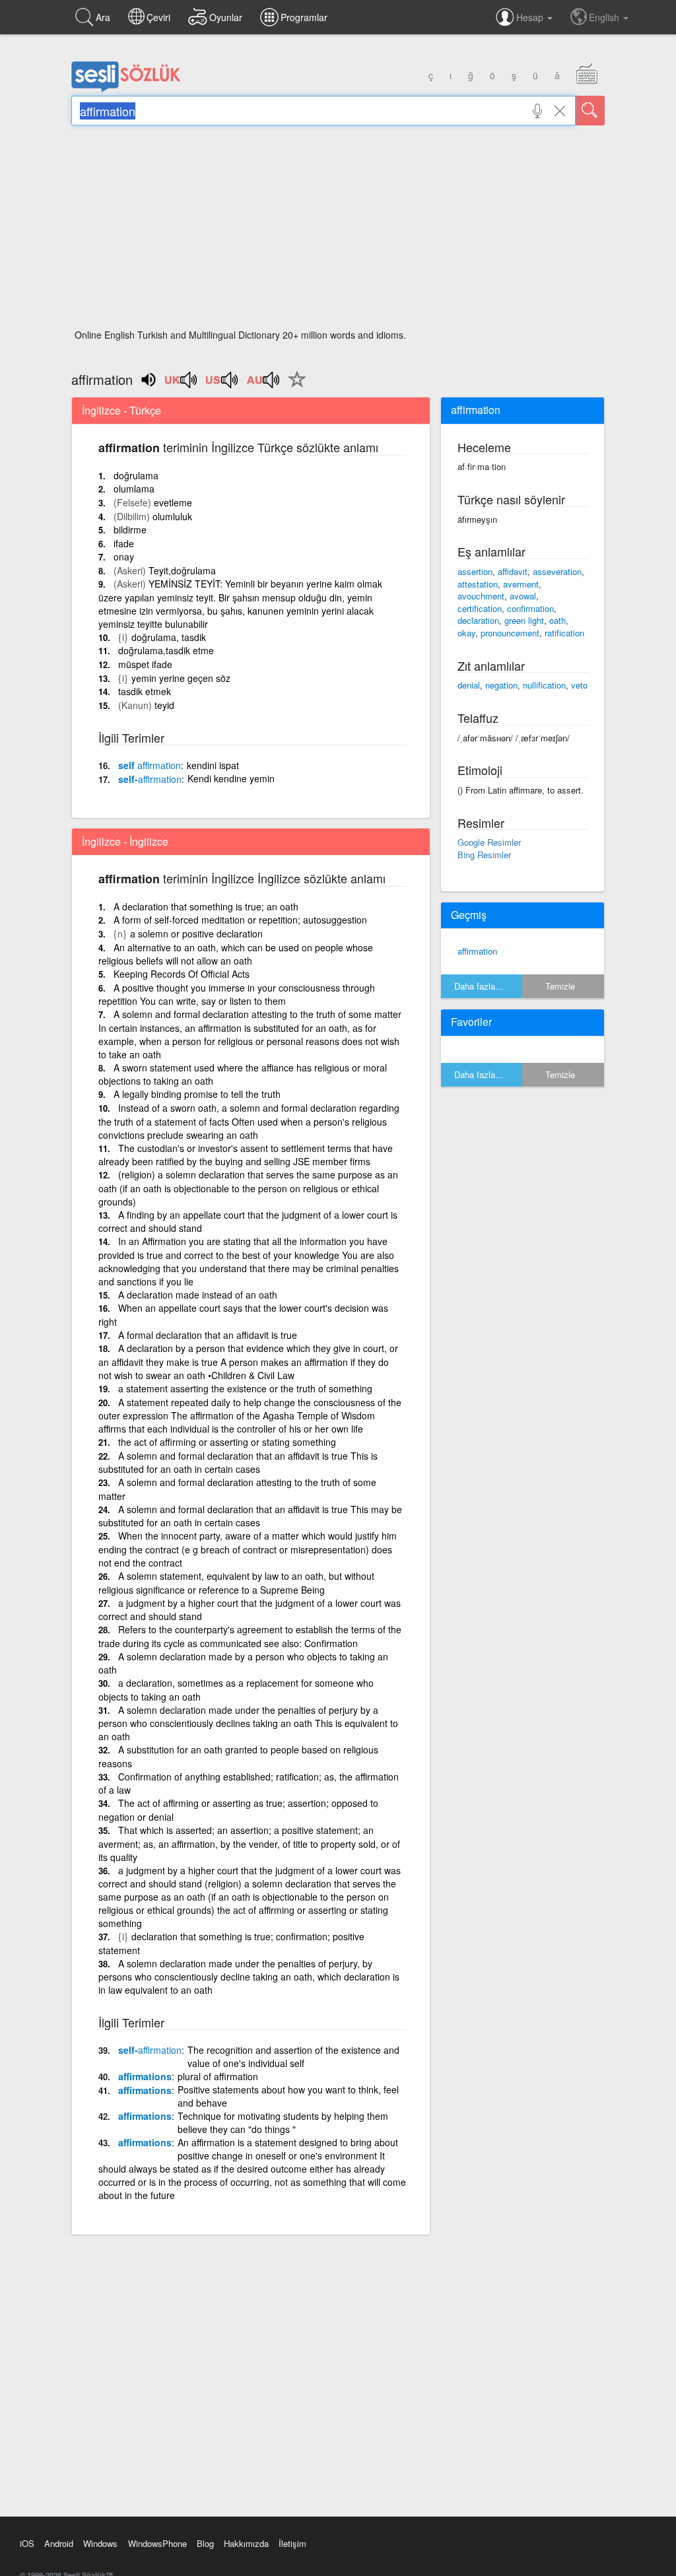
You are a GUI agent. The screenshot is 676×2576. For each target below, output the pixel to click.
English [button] (605, 17)
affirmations (145, 2076)
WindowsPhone (157, 2543)
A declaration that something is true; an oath (206, 906)
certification (480, 608)
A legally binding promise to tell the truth (197, 1094)
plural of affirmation (218, 2076)
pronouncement (510, 633)
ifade (124, 543)
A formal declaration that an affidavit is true (208, 1335)
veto (579, 685)
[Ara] (590, 111)
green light (524, 620)
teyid (164, 705)
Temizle (560, 986)
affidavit (513, 571)
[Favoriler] (294, 387)
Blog (205, 2543)
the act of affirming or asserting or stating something (227, 1442)
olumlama (134, 489)
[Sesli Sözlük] (126, 89)
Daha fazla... (479, 986)
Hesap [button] (531, 17)
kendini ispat (213, 765)
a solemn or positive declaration (196, 933)
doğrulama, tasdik (169, 637)
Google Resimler (489, 842)
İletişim (292, 2543)
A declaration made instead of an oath (198, 1295)
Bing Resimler (484, 855)
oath (558, 620)
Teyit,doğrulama (182, 570)
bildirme (130, 529)
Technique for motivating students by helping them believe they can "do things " (283, 2122)
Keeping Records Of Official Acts (182, 974)
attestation (478, 584)
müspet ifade (145, 664)
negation (501, 685)
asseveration (557, 571)
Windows (100, 2543)
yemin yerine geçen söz (181, 678)
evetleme (173, 502)
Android (59, 2543)
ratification (564, 633)
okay (466, 633)
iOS (27, 2543)
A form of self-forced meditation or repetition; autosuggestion (240, 920)
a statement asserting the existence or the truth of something (245, 1388)
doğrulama (136, 475)
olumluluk (172, 516)
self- (150, 779)
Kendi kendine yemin (231, 778)
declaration (478, 620)
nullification (544, 685)
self (150, 765)
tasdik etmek (145, 691)
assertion (475, 571)
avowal (523, 596)
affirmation (477, 951)
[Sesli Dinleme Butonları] (182, 384)
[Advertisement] (338, 231)
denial (469, 685)
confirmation (530, 608)
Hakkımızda (246, 2543)
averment (521, 584)
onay (124, 557)
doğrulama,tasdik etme (166, 650)
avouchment (481, 596)
